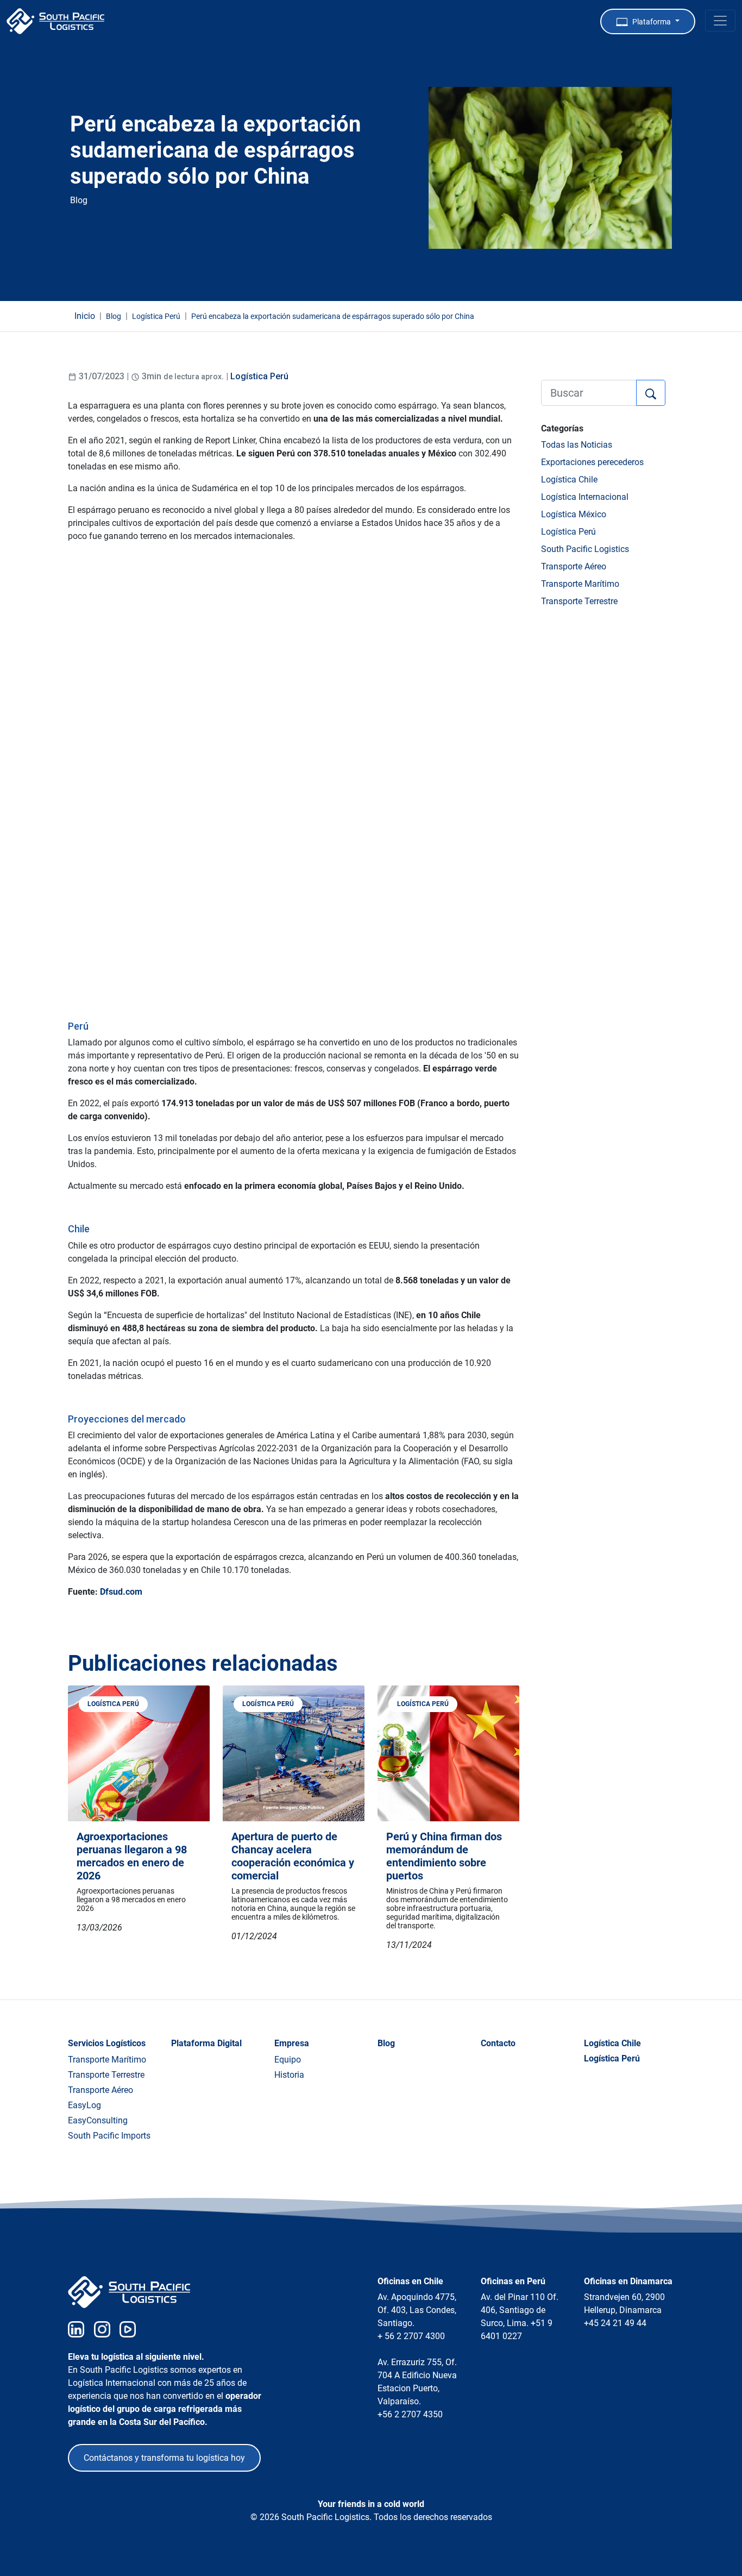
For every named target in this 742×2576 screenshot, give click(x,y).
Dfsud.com (121, 1592)
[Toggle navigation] (720, 21)
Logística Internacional (585, 497)
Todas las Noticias (577, 445)
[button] (648, 21)
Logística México (574, 514)
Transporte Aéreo (574, 566)
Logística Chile (569, 480)
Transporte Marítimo (580, 584)
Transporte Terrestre (579, 601)
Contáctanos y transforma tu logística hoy (164, 2458)
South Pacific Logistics (585, 549)
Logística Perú (259, 376)
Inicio (85, 316)
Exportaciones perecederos (592, 462)
